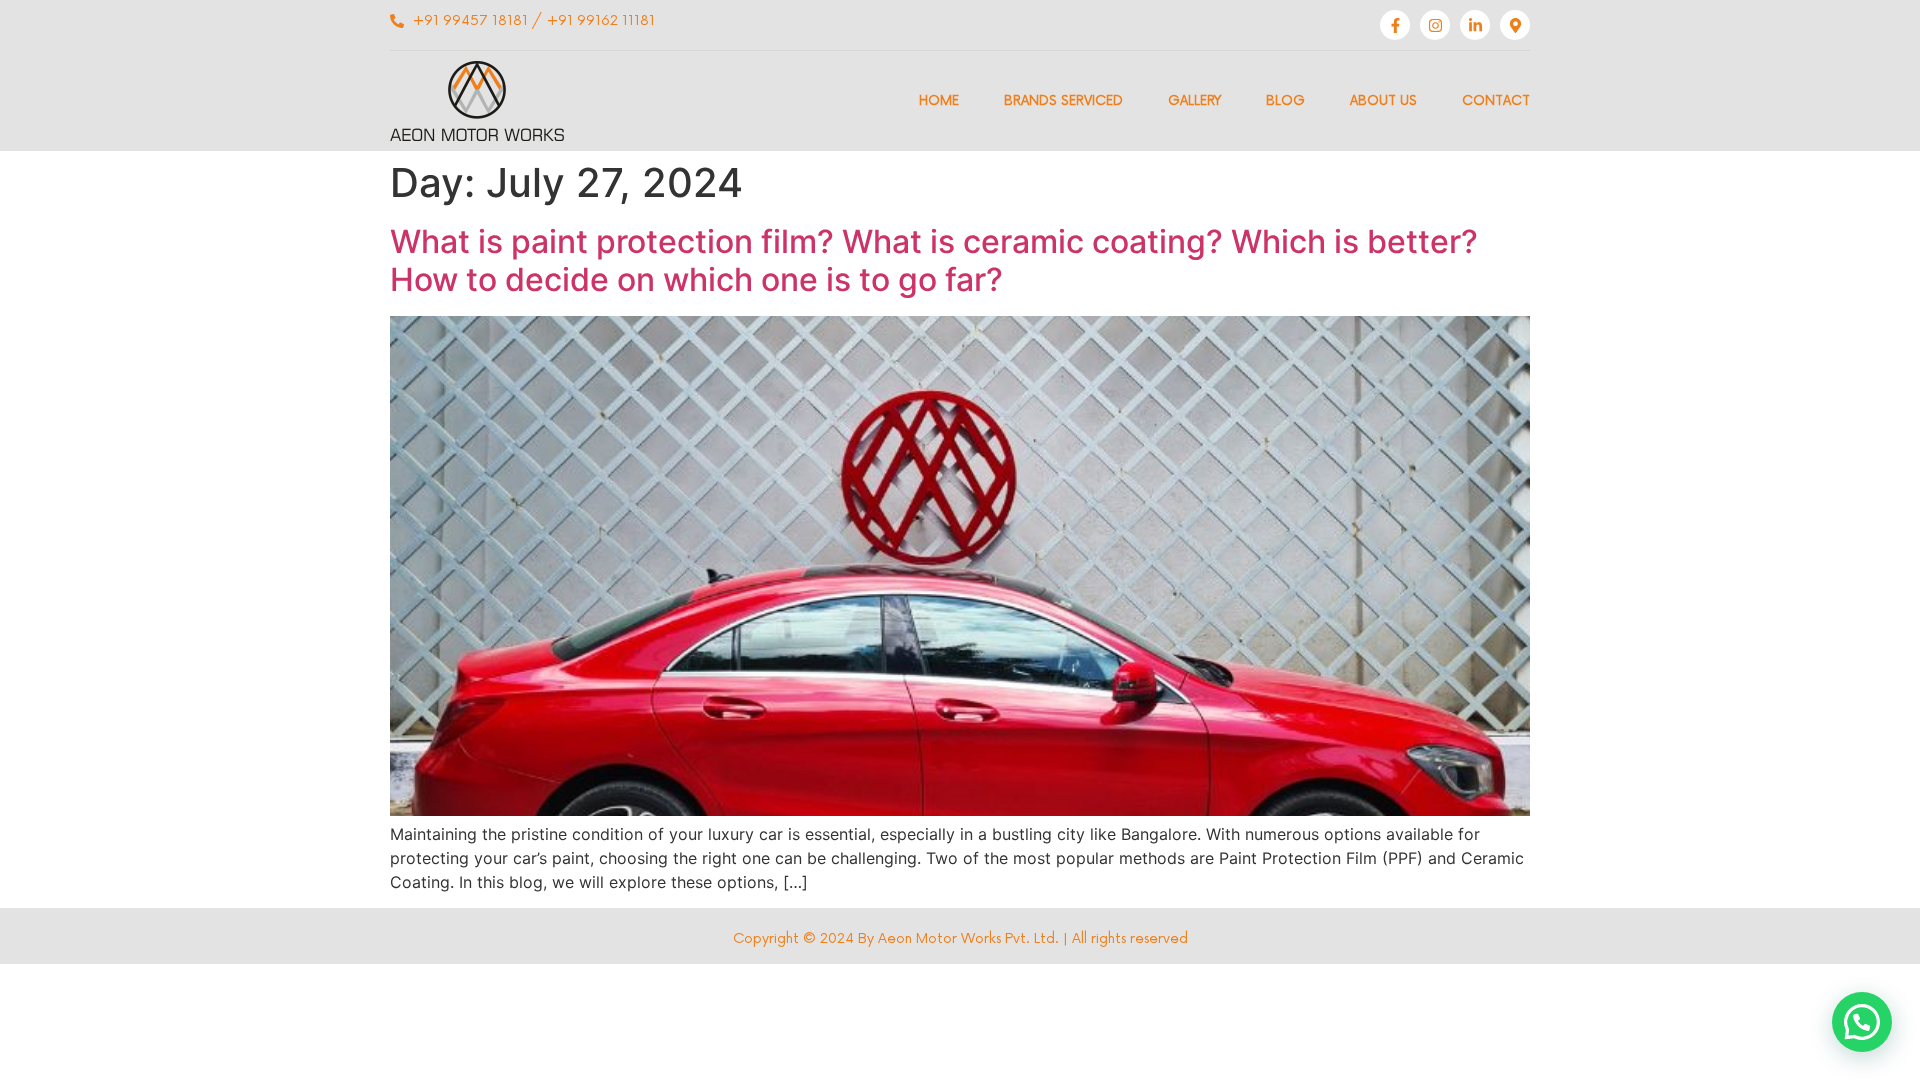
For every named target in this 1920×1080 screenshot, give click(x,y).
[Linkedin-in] (1475, 25)
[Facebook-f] (1395, 25)
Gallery (1194, 101)
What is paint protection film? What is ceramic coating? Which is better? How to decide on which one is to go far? (934, 260)
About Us (1383, 101)
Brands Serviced (1063, 101)
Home (939, 101)
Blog (1285, 101)
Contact (1496, 101)
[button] (1862, 1022)
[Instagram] (1435, 25)
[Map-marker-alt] (1515, 25)
